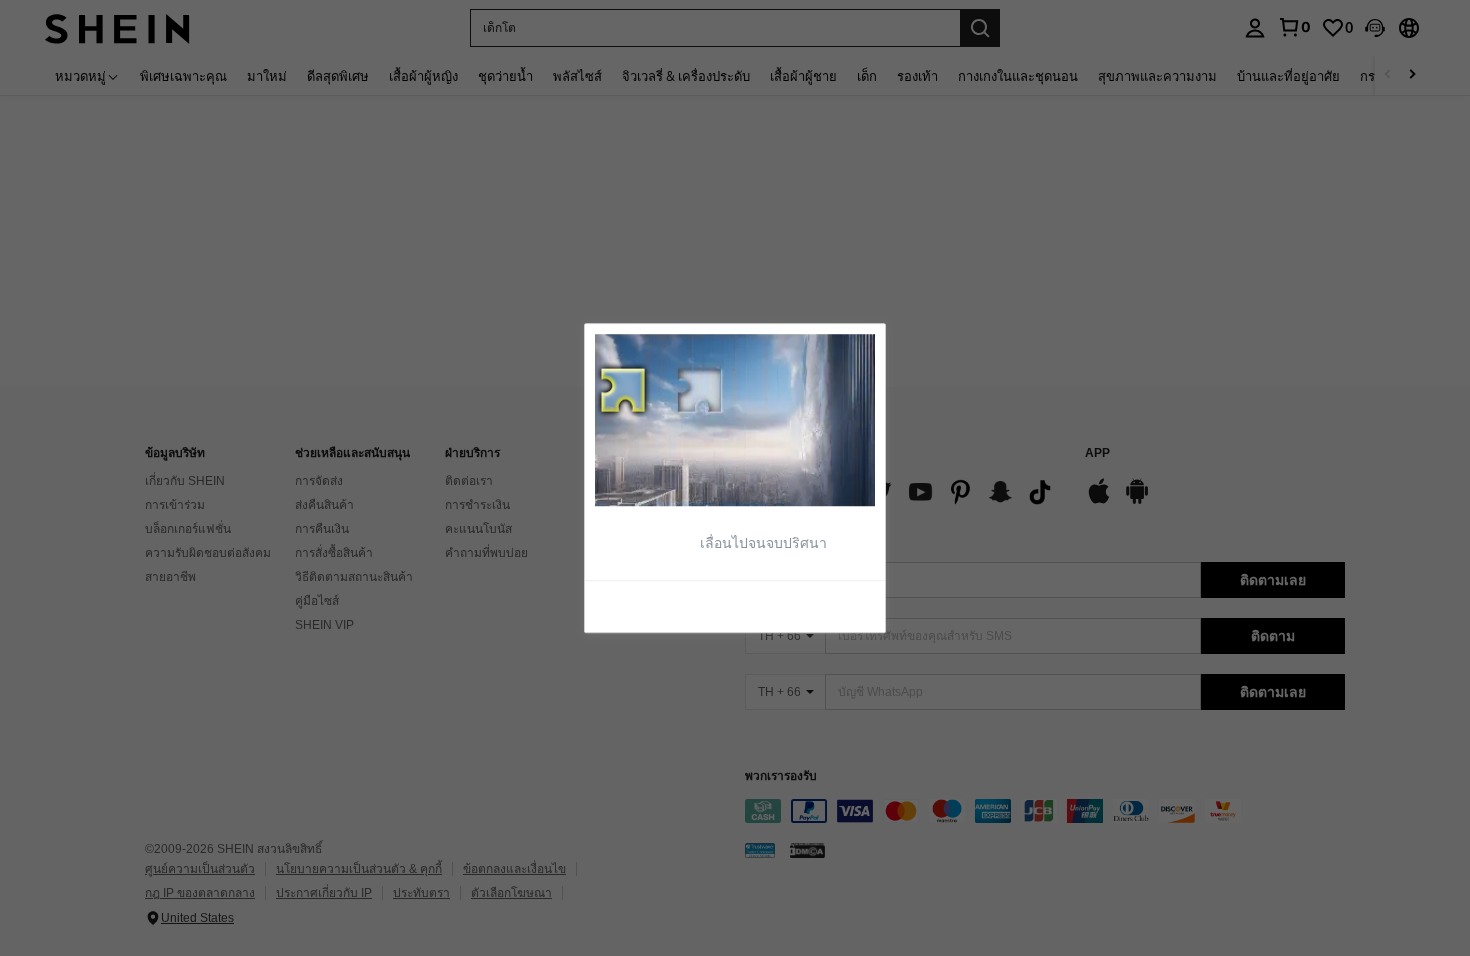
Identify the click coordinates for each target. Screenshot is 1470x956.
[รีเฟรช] (644, 605)
